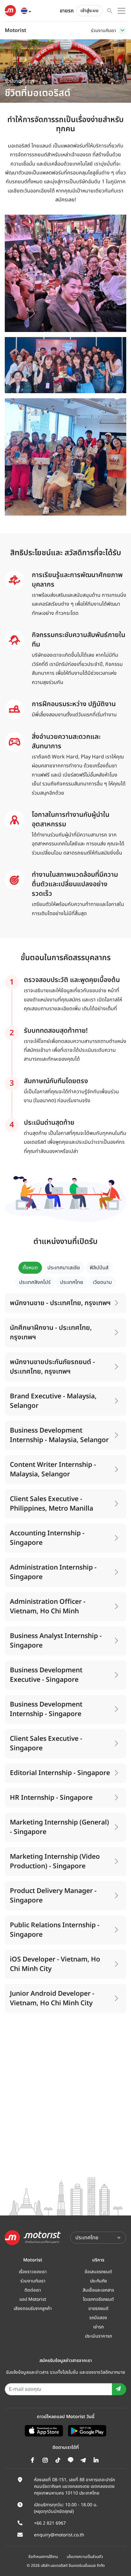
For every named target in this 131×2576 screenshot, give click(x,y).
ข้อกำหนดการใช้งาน (43, 2557)
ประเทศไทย (72, 1282)
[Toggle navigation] (122, 30)
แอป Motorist (33, 2299)
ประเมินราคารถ (98, 2336)
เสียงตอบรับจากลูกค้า (33, 2309)
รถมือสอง (98, 2318)
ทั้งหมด (30, 1268)
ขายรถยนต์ (98, 2309)
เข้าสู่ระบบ (90, 11)
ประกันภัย (98, 2281)
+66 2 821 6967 (50, 2523)
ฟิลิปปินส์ (99, 1268)
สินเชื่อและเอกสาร (98, 2290)
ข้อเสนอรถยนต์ (98, 2272)
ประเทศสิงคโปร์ (35, 1282)
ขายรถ (67, 11)
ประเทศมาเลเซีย (64, 1268)
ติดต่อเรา (33, 2290)
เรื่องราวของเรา (33, 2272)
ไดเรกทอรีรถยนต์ (98, 2299)
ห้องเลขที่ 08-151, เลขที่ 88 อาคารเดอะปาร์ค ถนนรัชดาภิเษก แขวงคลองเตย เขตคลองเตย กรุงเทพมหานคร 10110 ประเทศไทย (75, 2486)
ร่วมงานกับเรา (33, 2281)
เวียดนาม (102, 1282)
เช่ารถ (98, 2327)
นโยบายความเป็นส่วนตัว (85, 2557)
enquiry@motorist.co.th (59, 2535)
